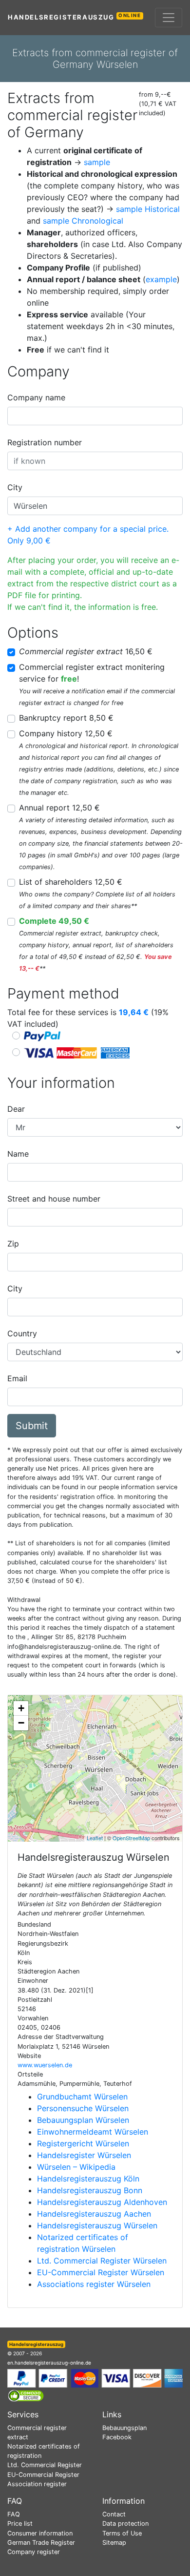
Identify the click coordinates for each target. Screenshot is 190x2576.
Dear (16, 1109)
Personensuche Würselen (83, 2108)
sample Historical (148, 209)
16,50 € (86, 651)
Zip (13, 1244)
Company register (34, 2552)
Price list (20, 2524)
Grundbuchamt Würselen (82, 2097)
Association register (37, 2484)
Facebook (117, 2437)
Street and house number (54, 1199)
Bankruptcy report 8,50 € (66, 718)
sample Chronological (83, 221)
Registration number (45, 442)
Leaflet (95, 1838)
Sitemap (114, 2543)
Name (18, 1154)
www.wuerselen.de (45, 2065)
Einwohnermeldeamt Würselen (93, 2132)
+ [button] (21, 1708)
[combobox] (95, 416)
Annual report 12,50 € (59, 808)
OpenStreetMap (131, 1838)
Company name (36, 397)
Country (22, 1333)
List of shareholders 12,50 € (71, 882)
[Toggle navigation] (169, 18)
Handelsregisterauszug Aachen (94, 2214)
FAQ (14, 2514)
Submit (32, 1426)
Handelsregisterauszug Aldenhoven (102, 2202)
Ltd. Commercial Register (45, 2465)
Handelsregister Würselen (84, 2155)
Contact (114, 2514)
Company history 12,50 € (66, 733)
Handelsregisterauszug (75, 17)
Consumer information (40, 2533)
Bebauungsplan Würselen (83, 2120)
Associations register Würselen (94, 2284)
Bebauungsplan (124, 2428)
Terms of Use (122, 2533)
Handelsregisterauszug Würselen (97, 2225)
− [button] (21, 1723)
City (15, 487)
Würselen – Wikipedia (76, 2167)
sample (97, 162)
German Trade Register (41, 2543)
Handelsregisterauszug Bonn (90, 2190)
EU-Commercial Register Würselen (101, 2272)
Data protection (125, 2524)
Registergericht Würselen (83, 2143)
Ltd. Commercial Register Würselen (102, 2261)
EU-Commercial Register (43, 2475)
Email (17, 1378)
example (161, 279)
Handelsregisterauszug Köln (88, 2179)
